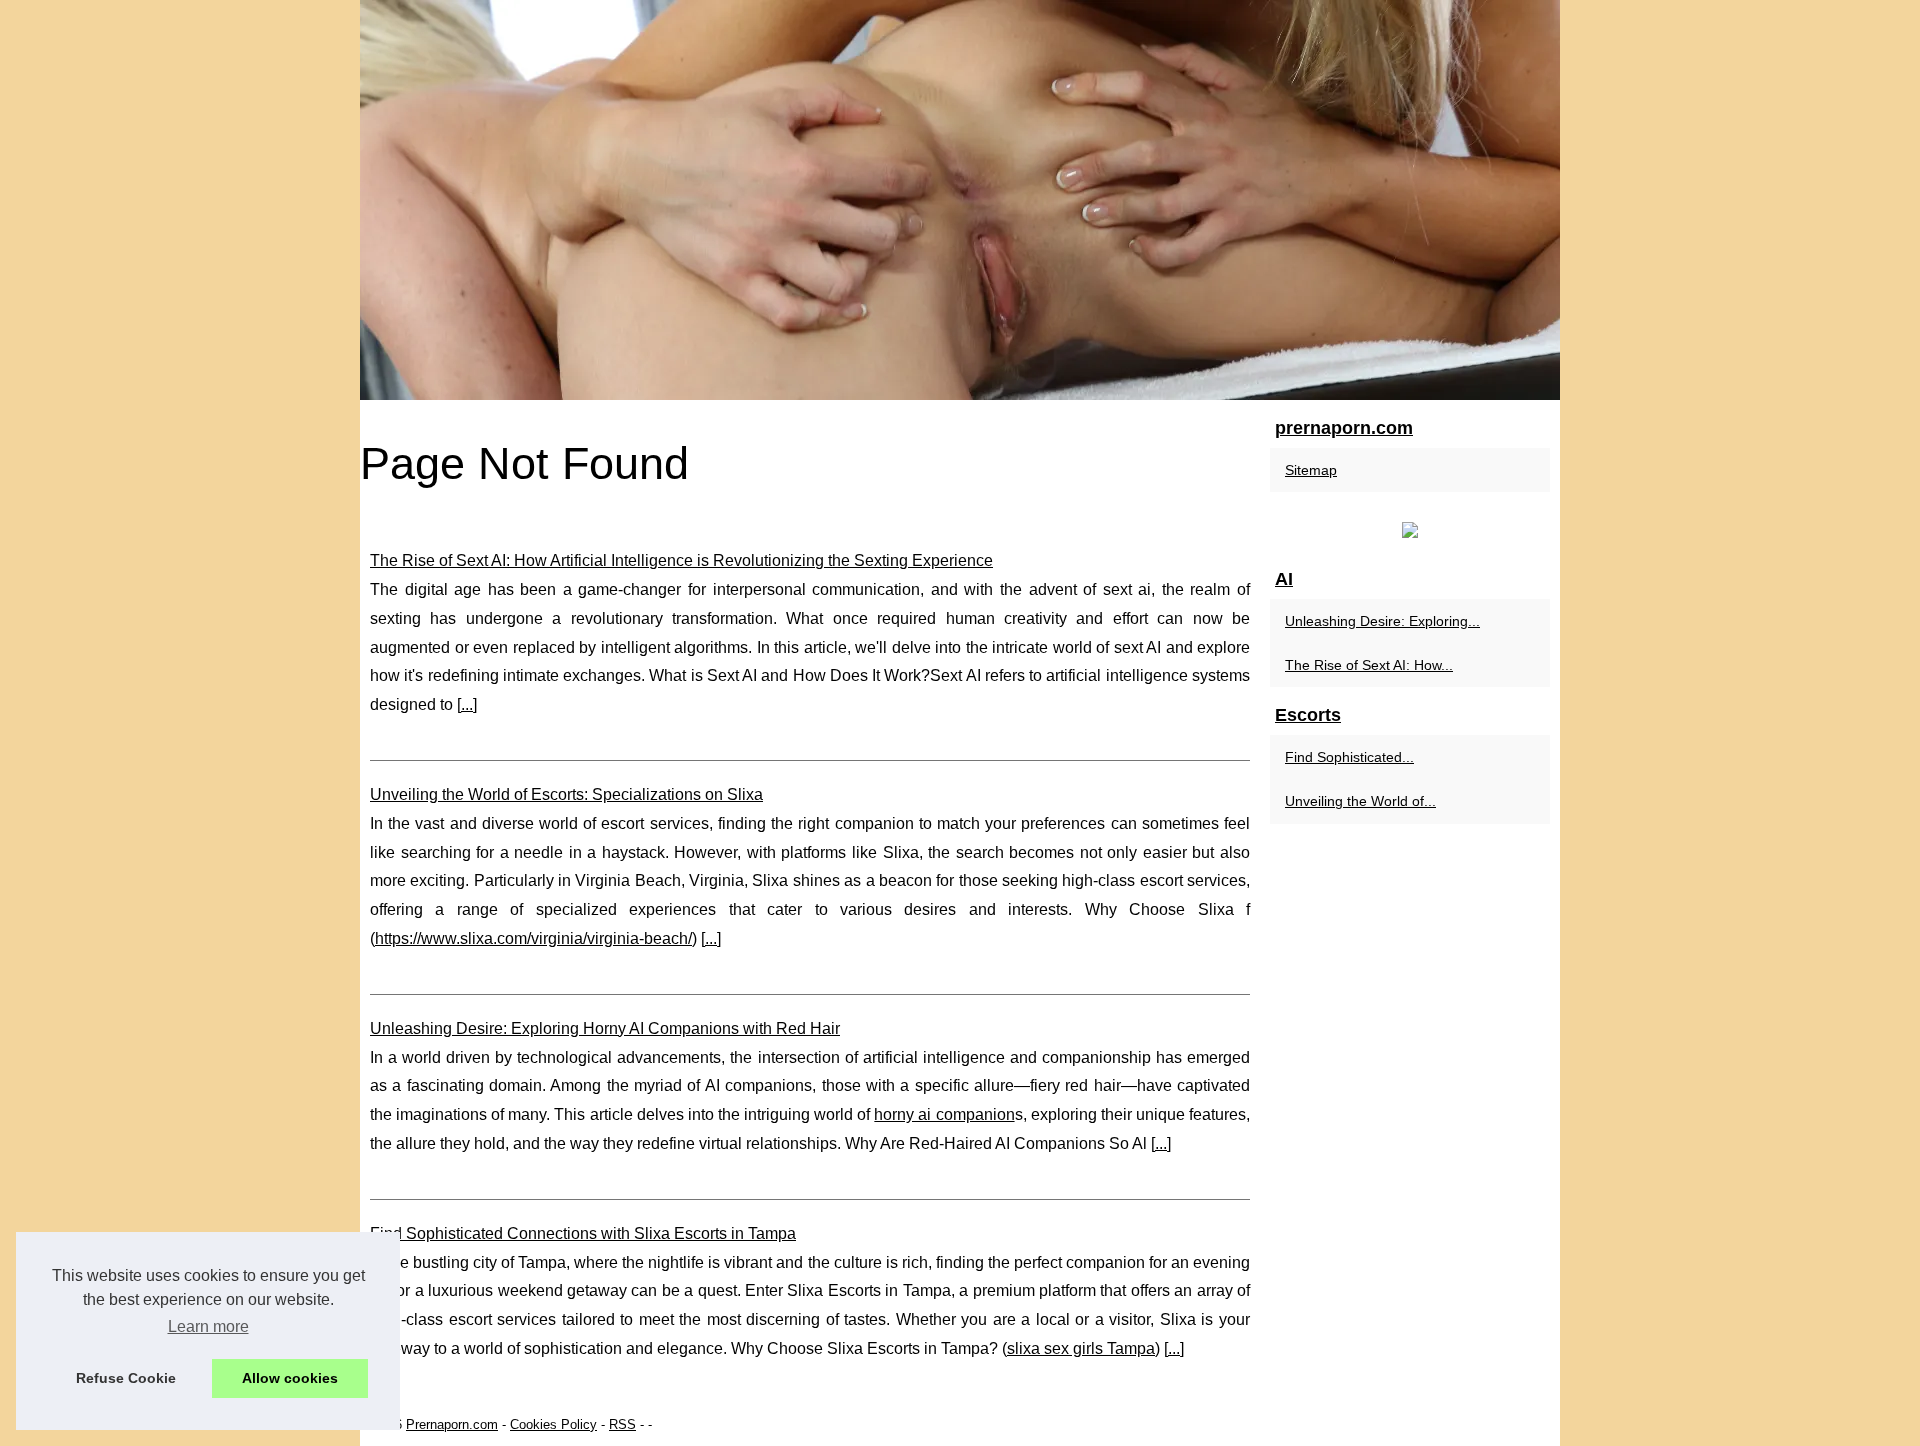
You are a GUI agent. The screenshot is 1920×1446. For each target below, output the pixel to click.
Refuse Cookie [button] (126, 1378)
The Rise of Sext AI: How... (1369, 665)
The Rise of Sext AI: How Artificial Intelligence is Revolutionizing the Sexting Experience (681, 560)
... (467, 704)
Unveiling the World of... (1360, 801)
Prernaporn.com (452, 1424)
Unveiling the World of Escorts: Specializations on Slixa (566, 794)
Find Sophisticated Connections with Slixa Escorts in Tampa (583, 1233)
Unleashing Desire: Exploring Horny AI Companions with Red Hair (605, 1028)
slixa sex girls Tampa (1081, 1348)
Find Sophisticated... (1349, 757)
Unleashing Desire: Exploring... (1382, 621)
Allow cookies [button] (290, 1378)
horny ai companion (944, 1114)
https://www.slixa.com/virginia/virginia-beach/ (533, 938)
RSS (622, 1424)
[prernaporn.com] (960, 200)
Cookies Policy (553, 1424)
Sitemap (1311, 470)
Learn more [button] (208, 1326)
